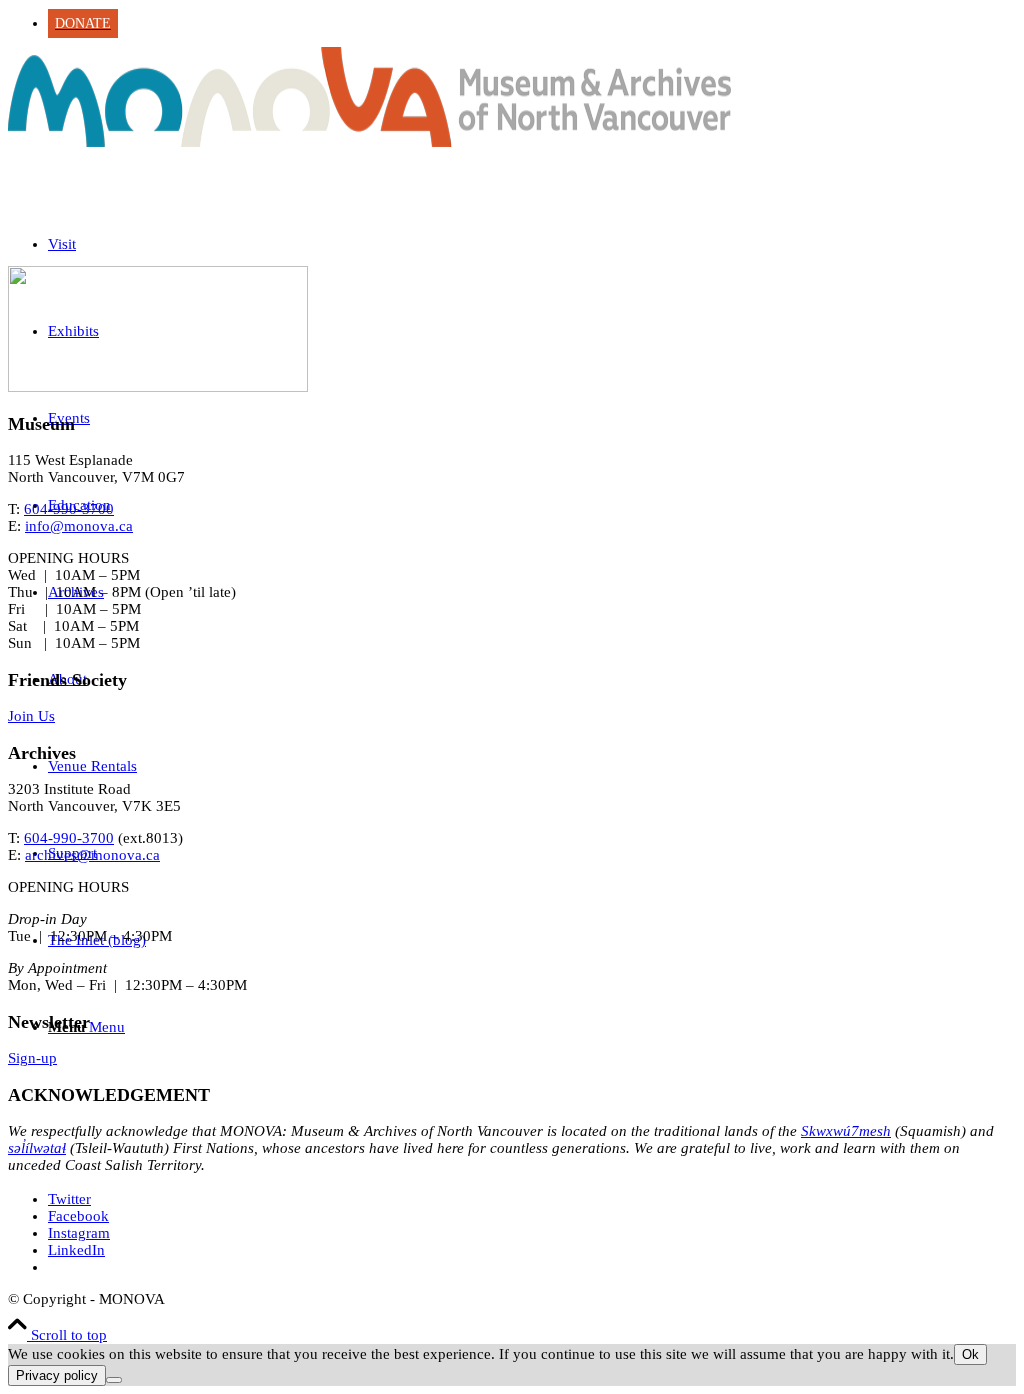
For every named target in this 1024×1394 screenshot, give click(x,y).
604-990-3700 (69, 509)
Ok (970, 1354)
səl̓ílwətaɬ (37, 1148)
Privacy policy (57, 1375)
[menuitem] (532, 23)
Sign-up (32, 1058)
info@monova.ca (79, 526)
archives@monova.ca (92, 855)
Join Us (31, 716)
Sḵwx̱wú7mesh (846, 1131)
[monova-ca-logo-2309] (369, 142)
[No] (114, 1380)
